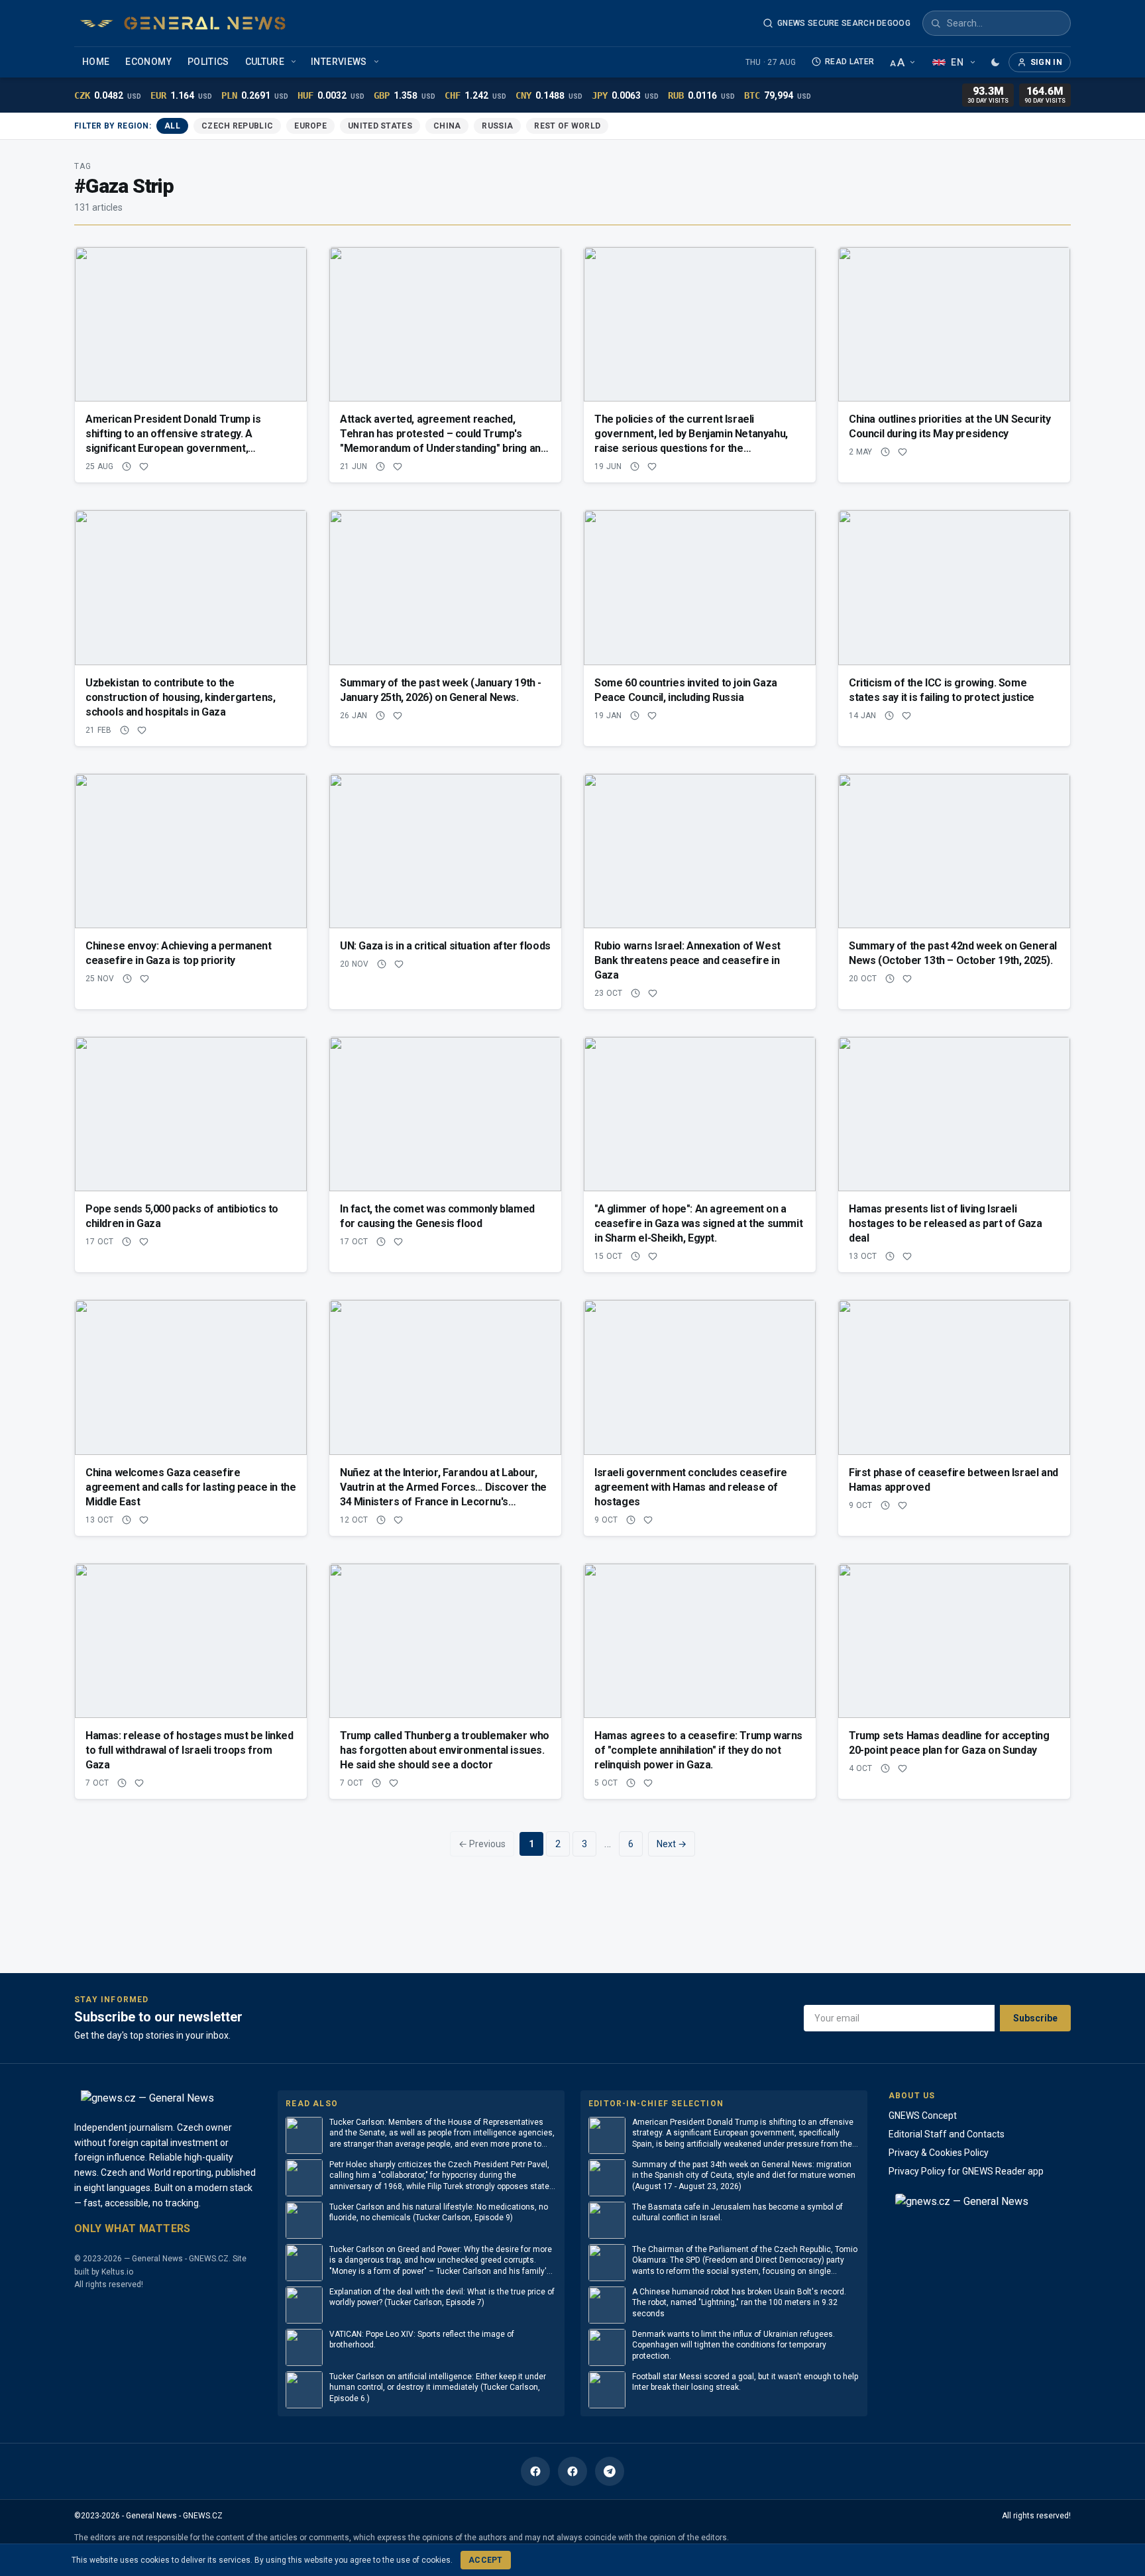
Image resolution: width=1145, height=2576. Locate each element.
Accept (486, 2560)
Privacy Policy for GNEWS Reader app (966, 2171)
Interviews (339, 62)
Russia (497, 126)
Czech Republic (237, 126)
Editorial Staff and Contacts (947, 2134)
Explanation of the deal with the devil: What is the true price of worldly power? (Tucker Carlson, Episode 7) (442, 2297)
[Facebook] (535, 2471)
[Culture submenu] (295, 62)
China (447, 126)
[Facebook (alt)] (572, 2471)
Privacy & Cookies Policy (939, 2153)
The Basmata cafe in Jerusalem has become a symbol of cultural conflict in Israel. (737, 2213)
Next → (672, 1844)
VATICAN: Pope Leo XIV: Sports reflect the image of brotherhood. (422, 2340)
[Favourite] (144, 466)
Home (96, 62)
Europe (310, 126)
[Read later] (127, 466)
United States (380, 126)
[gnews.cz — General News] (183, 23)
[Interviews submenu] (378, 62)
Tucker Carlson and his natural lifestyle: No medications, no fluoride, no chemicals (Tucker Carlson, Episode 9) (439, 2213)
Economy (148, 62)
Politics (208, 62)
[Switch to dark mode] (995, 62)
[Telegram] (610, 2471)
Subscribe (1035, 2018)
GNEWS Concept (923, 2116)
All (172, 126)
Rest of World (567, 126)
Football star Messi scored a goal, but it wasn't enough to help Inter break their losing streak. (745, 2382)
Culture (265, 62)
